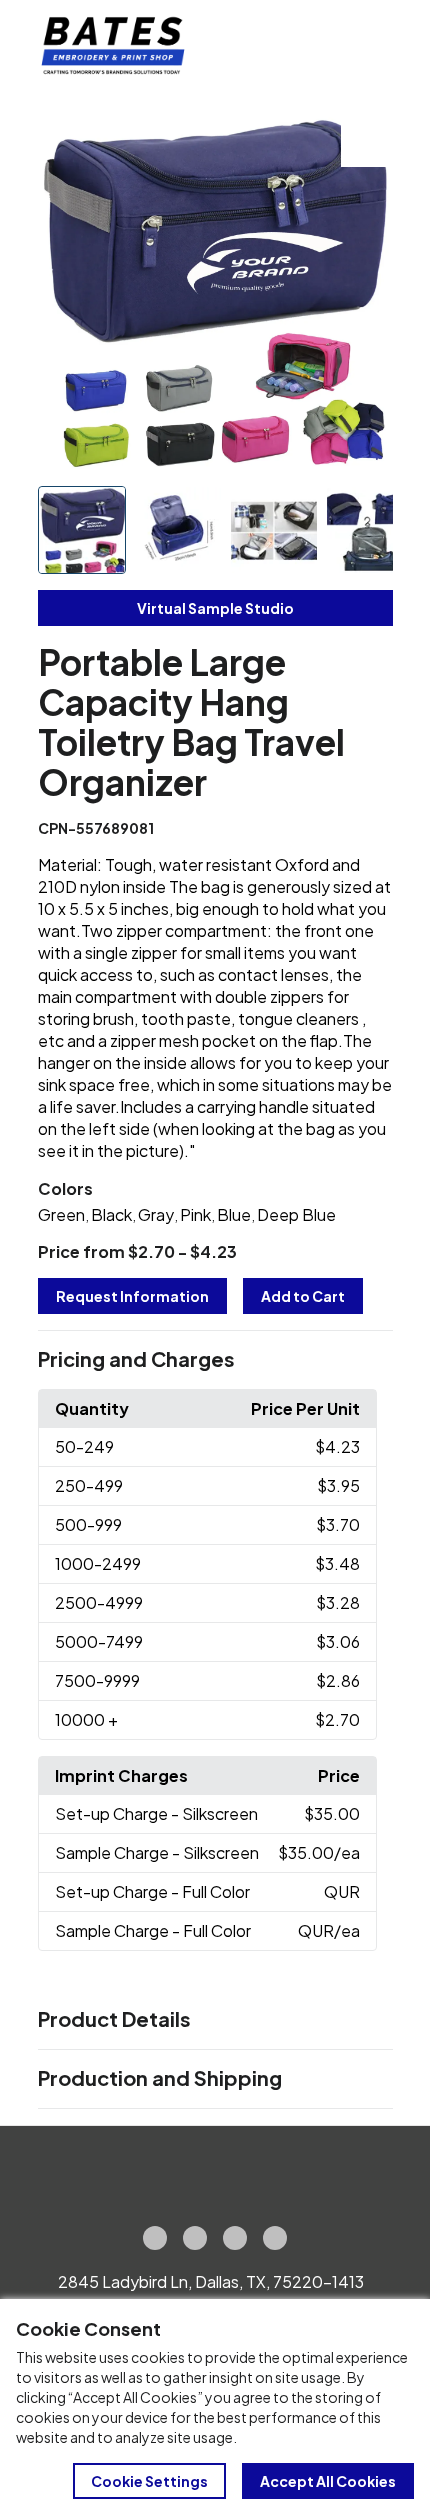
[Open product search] (328, 46)
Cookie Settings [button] (149, 2481)
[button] (215, 1360)
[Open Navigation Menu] (370, 46)
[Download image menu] (367, 141)
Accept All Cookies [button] (328, 2481)
